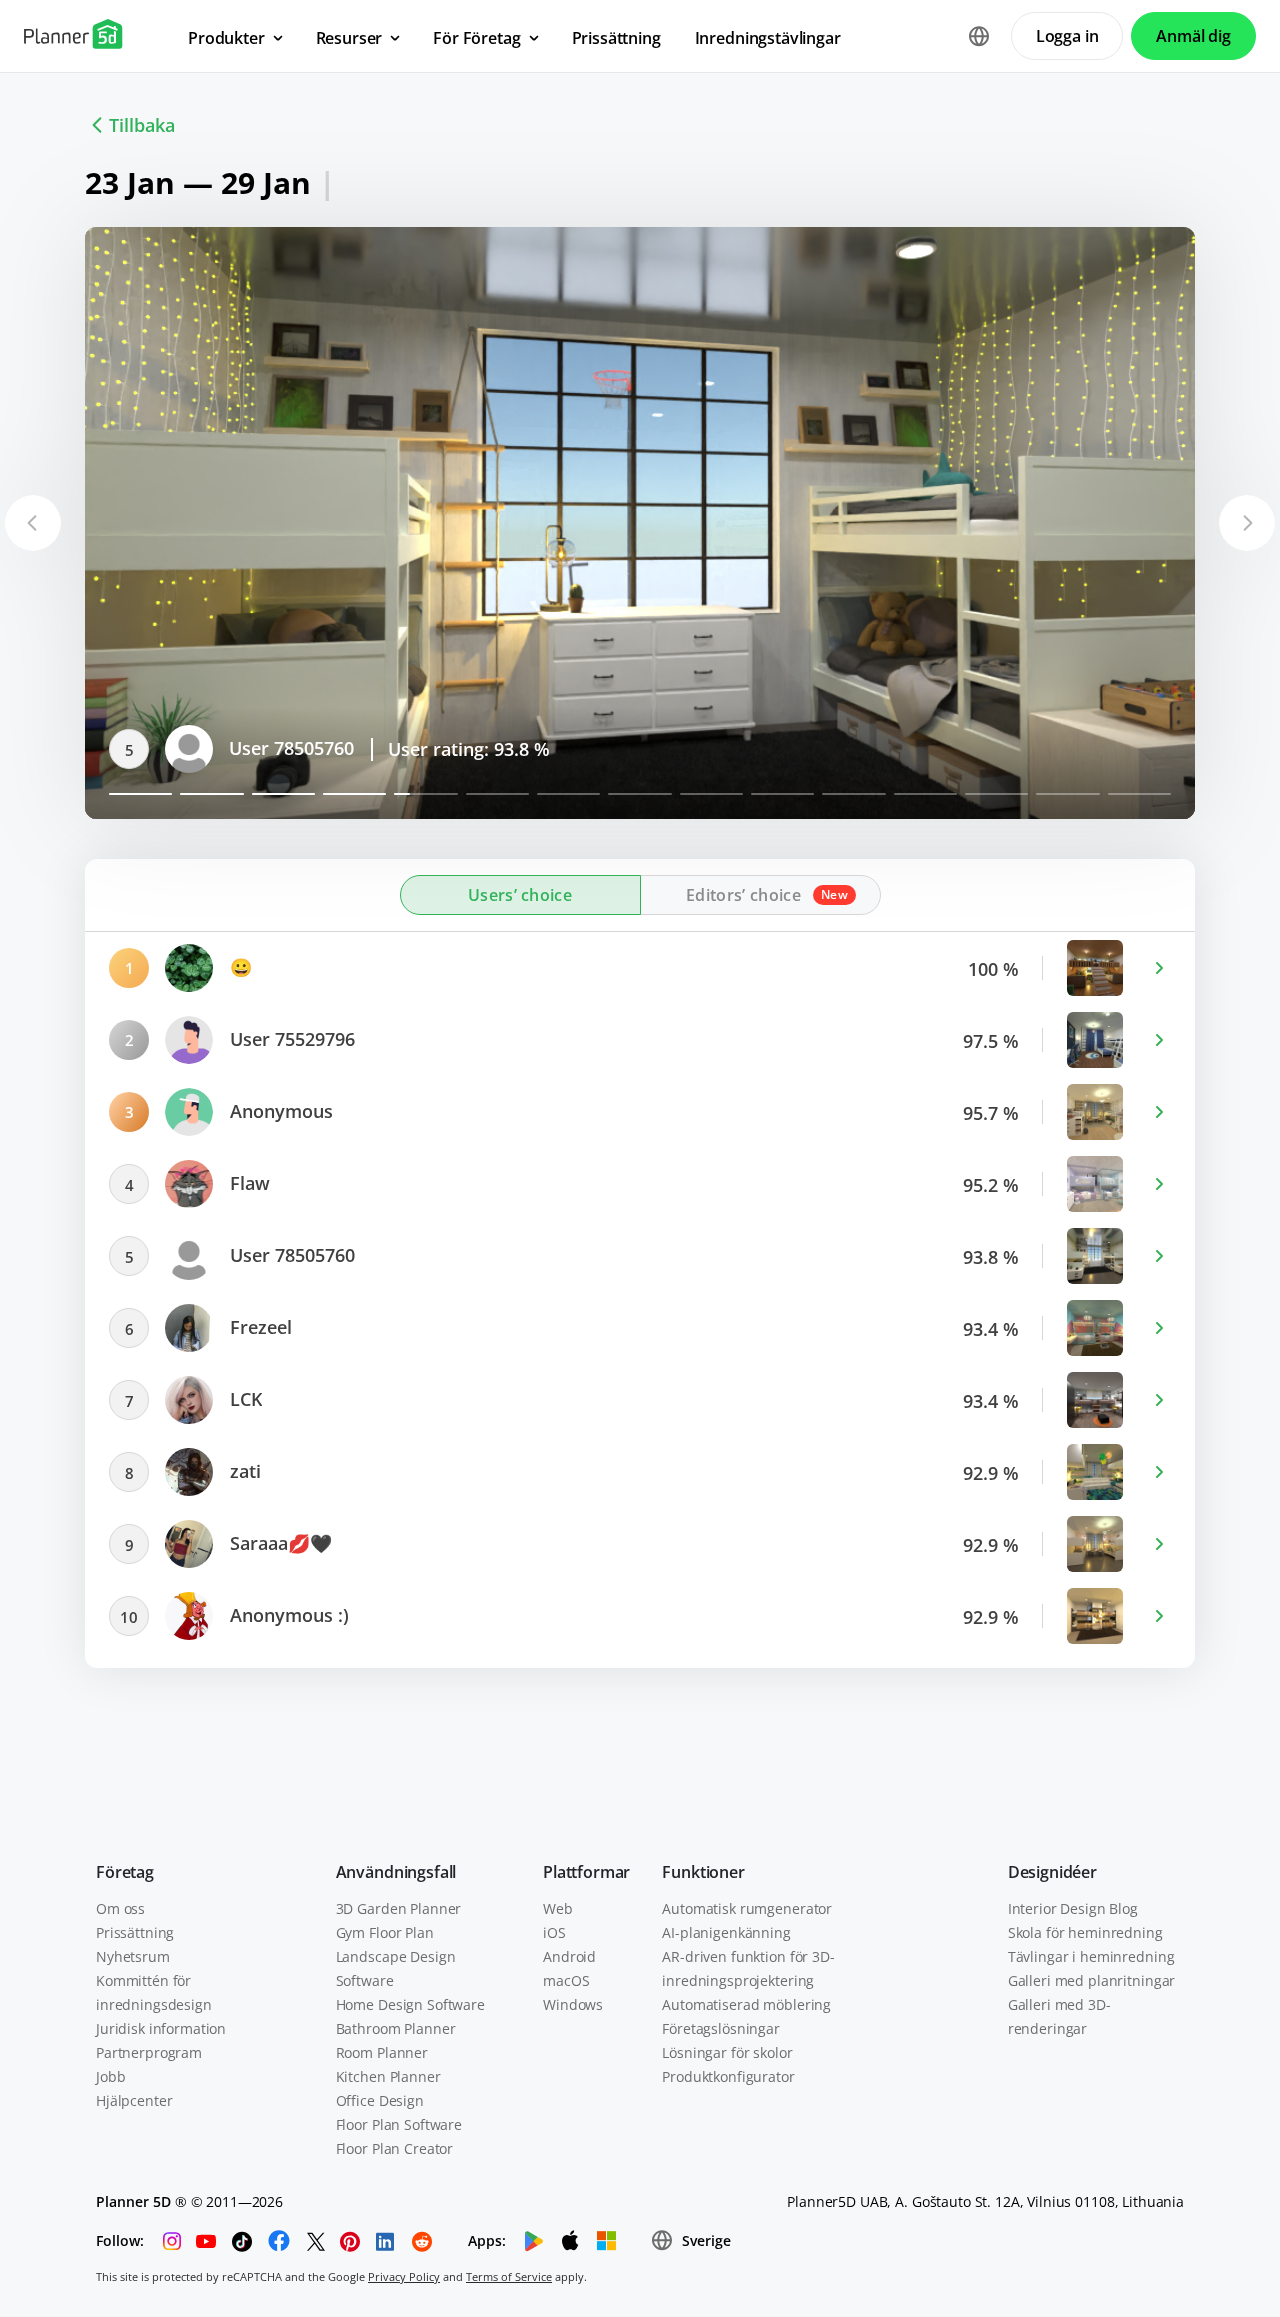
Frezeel (258, 1327)
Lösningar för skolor (727, 2052)
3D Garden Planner (399, 1908)
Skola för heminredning (1085, 1932)
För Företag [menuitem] (476, 38)
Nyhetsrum (133, 1956)
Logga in (1067, 36)
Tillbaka (142, 125)
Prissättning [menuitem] (616, 38)
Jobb (110, 2076)
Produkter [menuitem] (226, 38)
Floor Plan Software (399, 2124)
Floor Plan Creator (394, 2148)
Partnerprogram (149, 2052)
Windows (573, 2004)
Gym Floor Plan (385, 1932)
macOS (566, 1980)
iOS (554, 1932)
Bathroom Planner (396, 2028)
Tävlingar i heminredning (1091, 1956)
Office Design (380, 2100)
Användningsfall (396, 1872)
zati (243, 1471)
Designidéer (1052, 1872)
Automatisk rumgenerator (747, 1908)
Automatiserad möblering (746, 2004)
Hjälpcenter (134, 2100)
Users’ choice (520, 895)
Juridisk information (161, 2028)
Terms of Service (509, 2276)
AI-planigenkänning (726, 1932)
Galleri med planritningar (1092, 1980)
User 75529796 (290, 1039)
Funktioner (703, 1872)
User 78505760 (289, 748)
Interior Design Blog (1073, 1908)
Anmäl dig (1193, 36)
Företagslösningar (721, 2028)
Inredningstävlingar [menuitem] (768, 38)
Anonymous (279, 1111)
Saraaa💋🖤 (278, 1543)
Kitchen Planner (388, 2076)
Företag (125, 1872)
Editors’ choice (743, 895)
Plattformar (586, 1872)
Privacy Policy (404, 2276)
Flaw (247, 1183)
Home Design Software (410, 2004)
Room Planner (382, 2052)
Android (569, 1956)
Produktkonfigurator (728, 2076)
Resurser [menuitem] (349, 38)
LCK (243, 1399)
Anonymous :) (287, 1615)
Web (558, 1908)
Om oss (120, 1908)
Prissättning (135, 1932)
